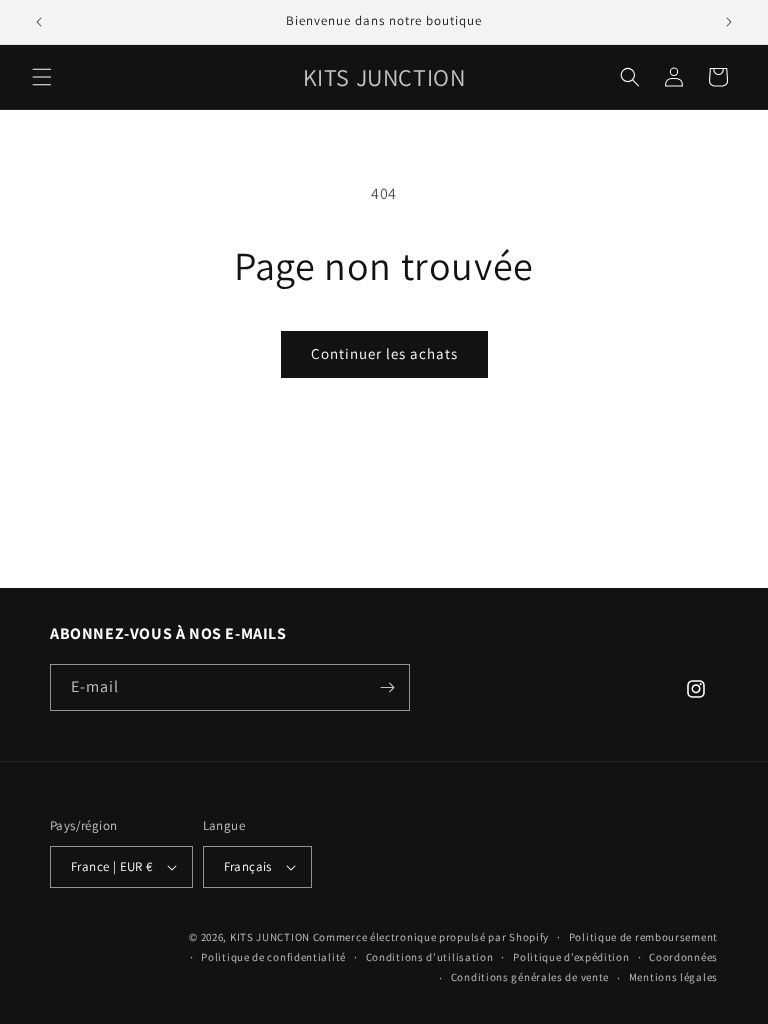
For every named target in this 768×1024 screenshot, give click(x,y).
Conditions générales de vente (530, 977)
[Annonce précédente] (39, 22)
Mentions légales (673, 977)
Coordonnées (683, 957)
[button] (42, 77)
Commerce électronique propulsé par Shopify (431, 937)
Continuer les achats (384, 353)
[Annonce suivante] (729, 22)
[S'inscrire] (387, 687)
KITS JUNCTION (270, 937)
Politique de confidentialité (273, 957)
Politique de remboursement (643, 937)
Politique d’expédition (571, 957)
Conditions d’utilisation (430, 957)
